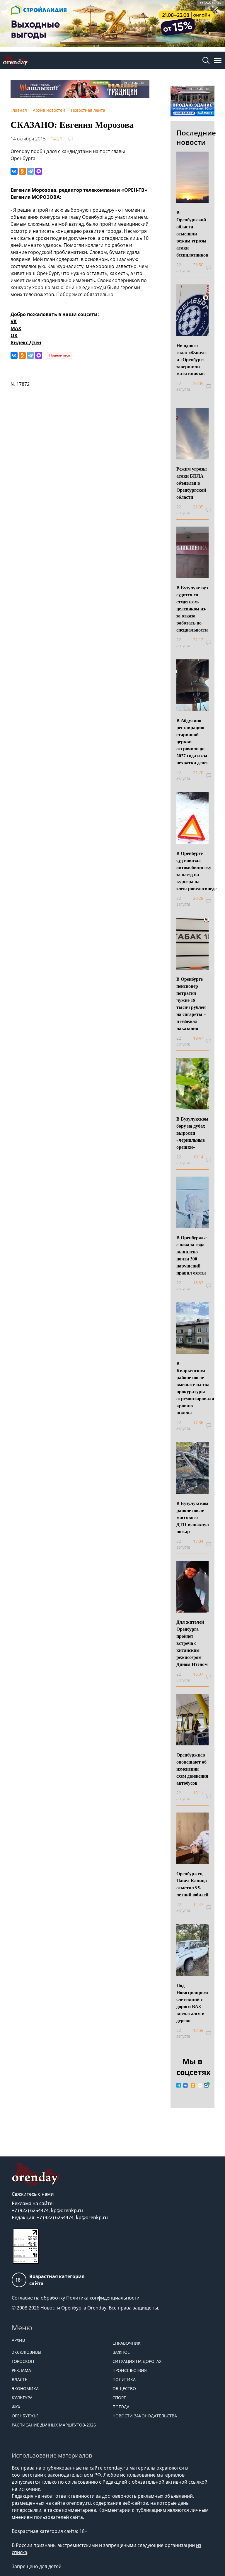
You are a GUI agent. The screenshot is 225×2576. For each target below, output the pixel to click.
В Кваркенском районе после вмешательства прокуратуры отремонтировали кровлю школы (195, 1388)
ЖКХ (16, 2407)
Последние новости (196, 137)
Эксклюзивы (27, 2352)
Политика (124, 2379)
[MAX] (39, 171)
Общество (124, 2389)
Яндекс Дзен (26, 342)
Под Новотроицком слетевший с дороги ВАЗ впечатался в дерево (192, 2003)
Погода (121, 2407)
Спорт (119, 2398)
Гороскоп (23, 2361)
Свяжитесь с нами (33, 2194)
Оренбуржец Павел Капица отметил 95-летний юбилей (192, 1884)
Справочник (127, 2343)
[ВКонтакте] (14, 171)
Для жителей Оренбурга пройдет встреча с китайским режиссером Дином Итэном (192, 1643)
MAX (16, 328)
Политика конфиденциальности (103, 2298)
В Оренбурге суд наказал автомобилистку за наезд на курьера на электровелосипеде (196, 871)
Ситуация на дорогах (137, 2361)
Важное (121, 2352)
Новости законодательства (145, 2416)
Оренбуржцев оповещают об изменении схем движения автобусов (192, 1769)
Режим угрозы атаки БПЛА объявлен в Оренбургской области (192, 483)
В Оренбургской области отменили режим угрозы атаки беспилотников (192, 234)
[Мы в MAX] (206, 2085)
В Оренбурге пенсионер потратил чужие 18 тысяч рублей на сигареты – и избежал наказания (191, 1003)
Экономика (25, 2389)
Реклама (21, 2370)
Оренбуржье (25, 2416)
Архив (18, 2340)
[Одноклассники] (22, 171)
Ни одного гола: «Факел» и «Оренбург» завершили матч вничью (192, 359)
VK (14, 321)
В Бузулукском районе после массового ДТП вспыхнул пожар (193, 1517)
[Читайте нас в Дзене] (200, 2085)
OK (14, 335)
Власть (20, 2379)
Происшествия (130, 2370)
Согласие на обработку (38, 2298)
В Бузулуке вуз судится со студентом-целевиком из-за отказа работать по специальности (192, 609)
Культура (22, 2398)
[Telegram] (30, 171)
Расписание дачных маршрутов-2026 (54, 2425)
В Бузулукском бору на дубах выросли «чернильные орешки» (192, 1133)
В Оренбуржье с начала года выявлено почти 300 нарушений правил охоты (191, 1255)
